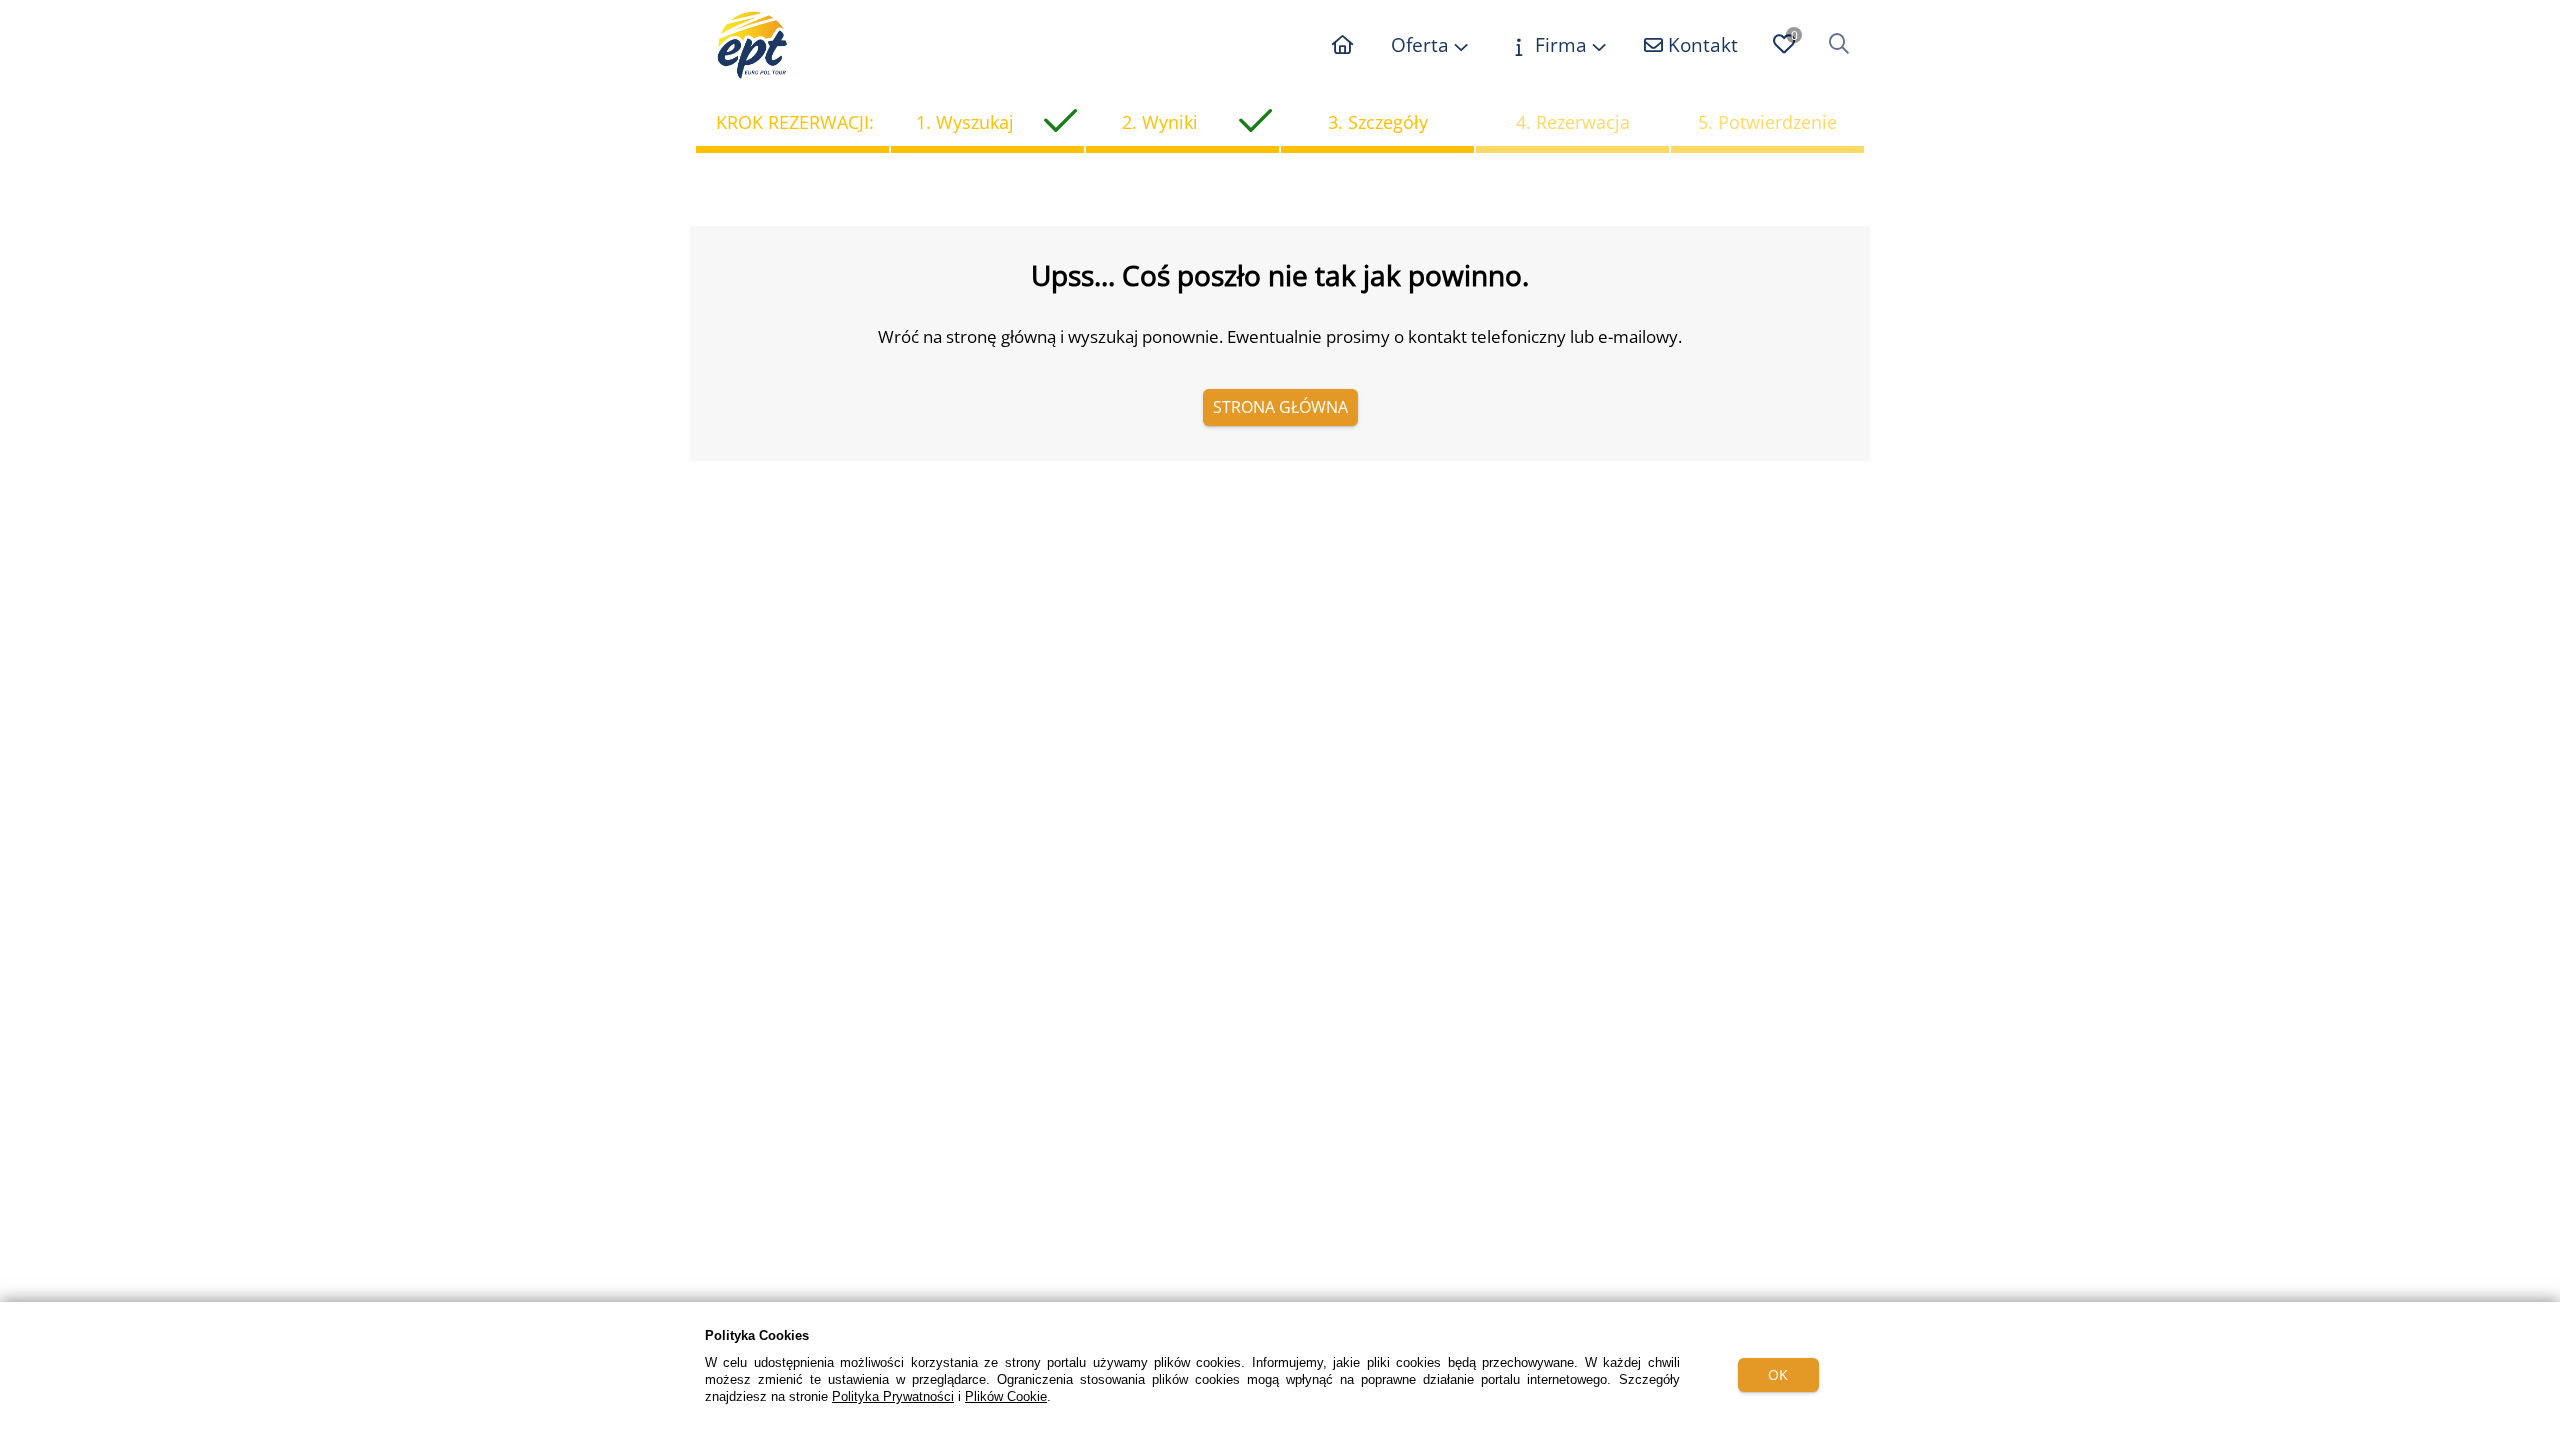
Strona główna (1280, 407)
